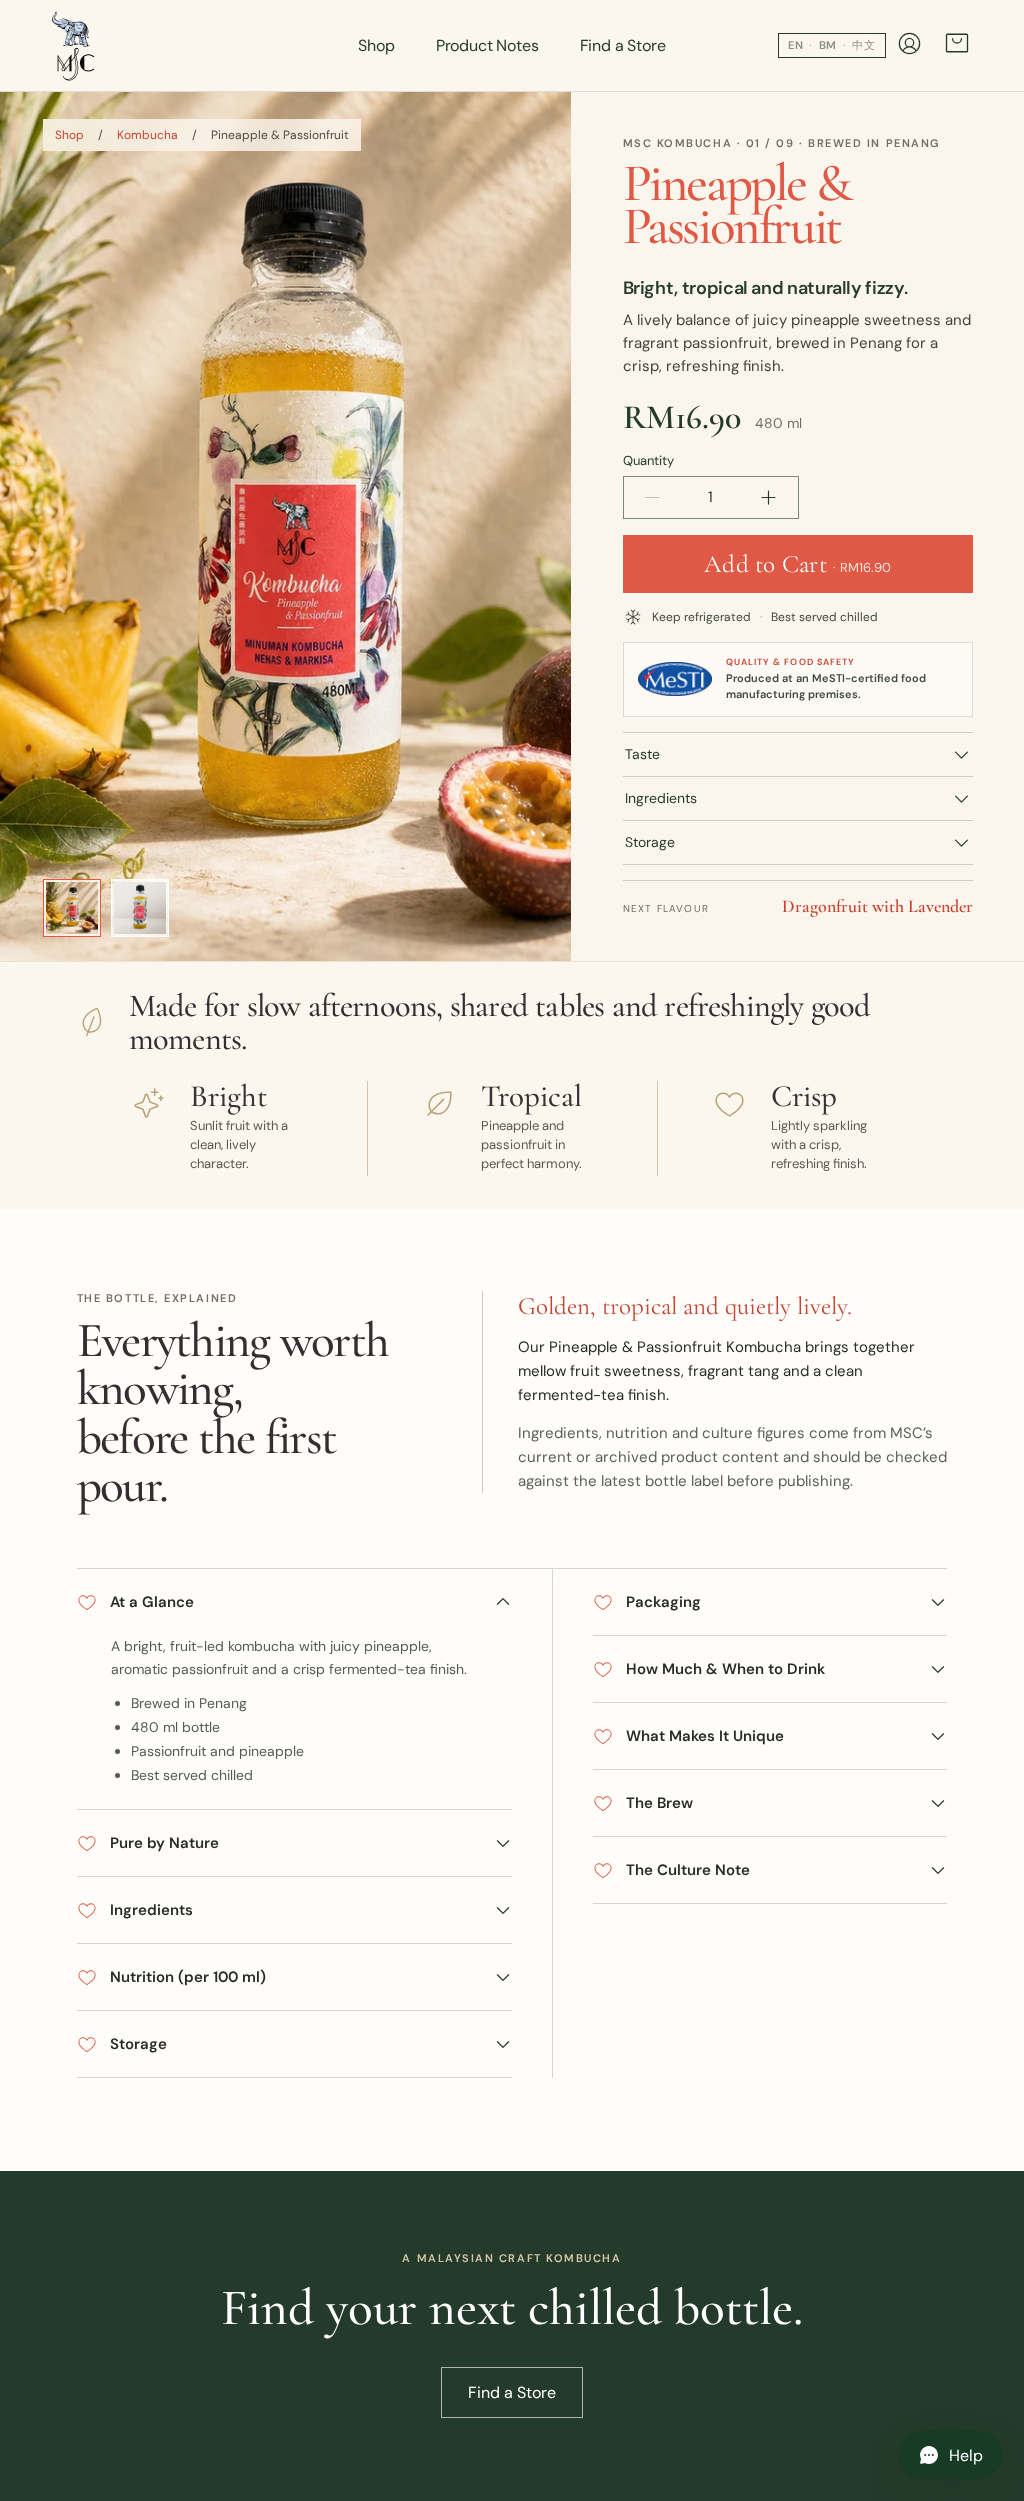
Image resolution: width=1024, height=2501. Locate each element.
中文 (864, 45)
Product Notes (487, 45)
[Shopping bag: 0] (957, 45)
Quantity (648, 460)
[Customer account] (909, 46)
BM (828, 45)
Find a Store (623, 45)
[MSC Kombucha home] (74, 46)
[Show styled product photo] (72, 908)
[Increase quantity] (769, 497)
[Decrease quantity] (653, 497)
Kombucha (147, 135)
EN (796, 45)
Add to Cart (797, 564)
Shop (376, 45)
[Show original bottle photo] (140, 908)
